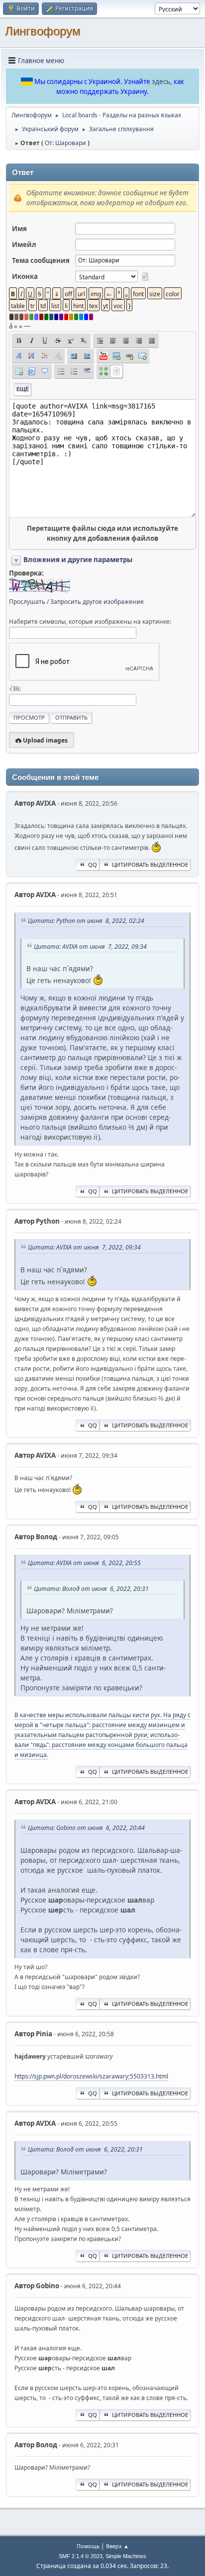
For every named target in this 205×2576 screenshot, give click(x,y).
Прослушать (27, 602)
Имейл (24, 245)
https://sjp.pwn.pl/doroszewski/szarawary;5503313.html (91, 2076)
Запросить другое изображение (97, 602)
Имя (19, 229)
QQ (93, 865)
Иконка (25, 276)
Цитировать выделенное (150, 865)
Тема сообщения (41, 260)
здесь (161, 82)
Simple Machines (126, 2556)
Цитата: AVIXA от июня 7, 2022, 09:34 (90, 947)
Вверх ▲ (117, 2546)
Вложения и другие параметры (78, 560)
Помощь (88, 2546)
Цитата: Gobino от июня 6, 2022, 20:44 (86, 1828)
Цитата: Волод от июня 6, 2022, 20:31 (91, 1589)
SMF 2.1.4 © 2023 (81, 2556)
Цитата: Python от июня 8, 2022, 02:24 (86, 921)
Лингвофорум (43, 31)
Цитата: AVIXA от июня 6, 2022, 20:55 (84, 1563)
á (11, 326)
